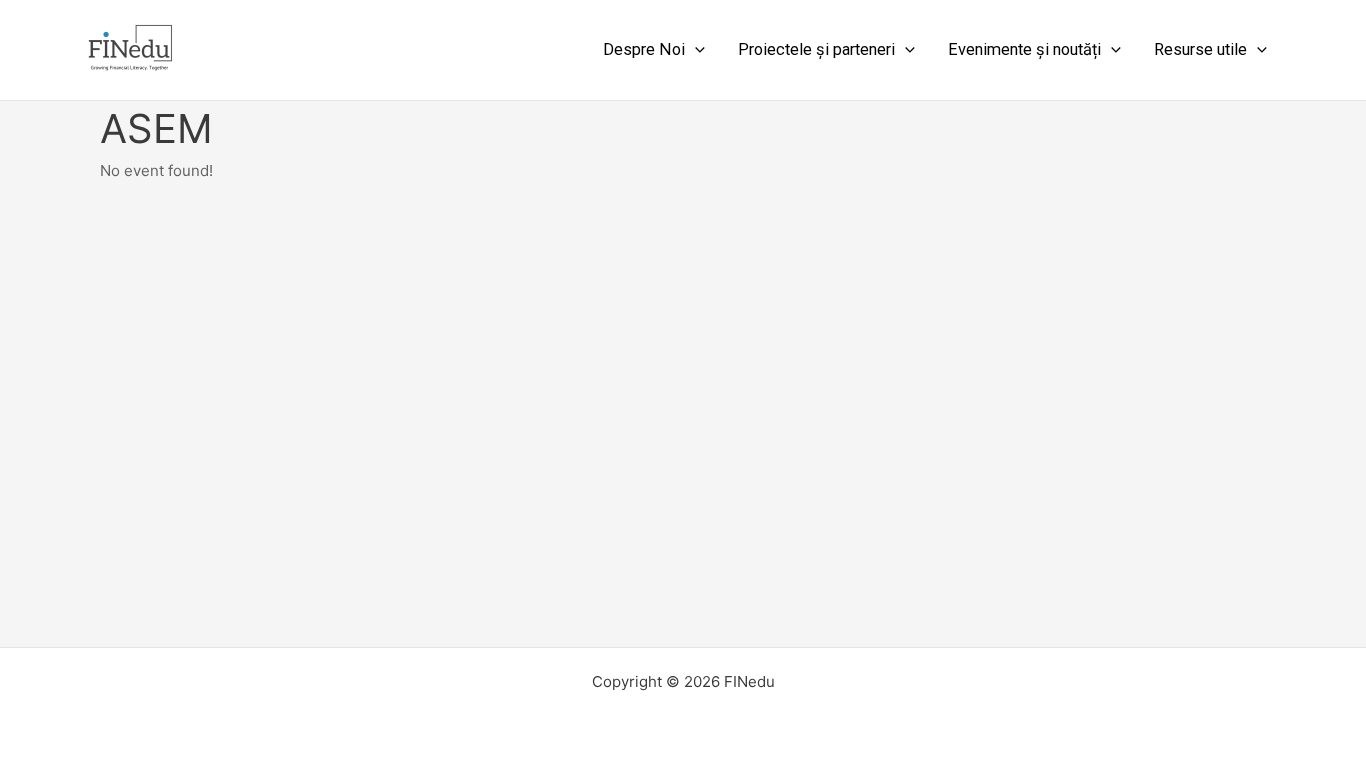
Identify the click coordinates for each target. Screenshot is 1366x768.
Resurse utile (1200, 49)
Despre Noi (644, 49)
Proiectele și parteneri (816, 49)
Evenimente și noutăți (1024, 49)
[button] (695, 50)
